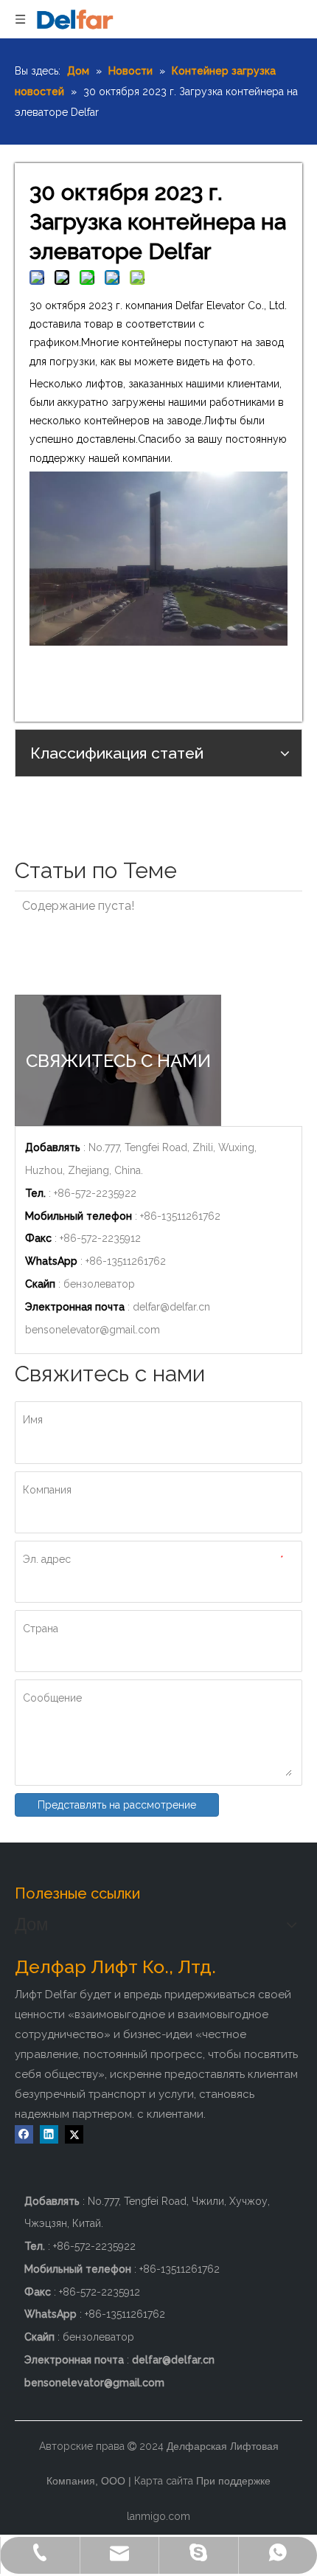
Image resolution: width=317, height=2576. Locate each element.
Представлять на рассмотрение (117, 1805)
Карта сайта (164, 2481)
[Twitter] (74, 2134)
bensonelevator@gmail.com (93, 1330)
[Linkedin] (49, 2134)
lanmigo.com (158, 2516)
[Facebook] (24, 2134)
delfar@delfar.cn (171, 1307)
